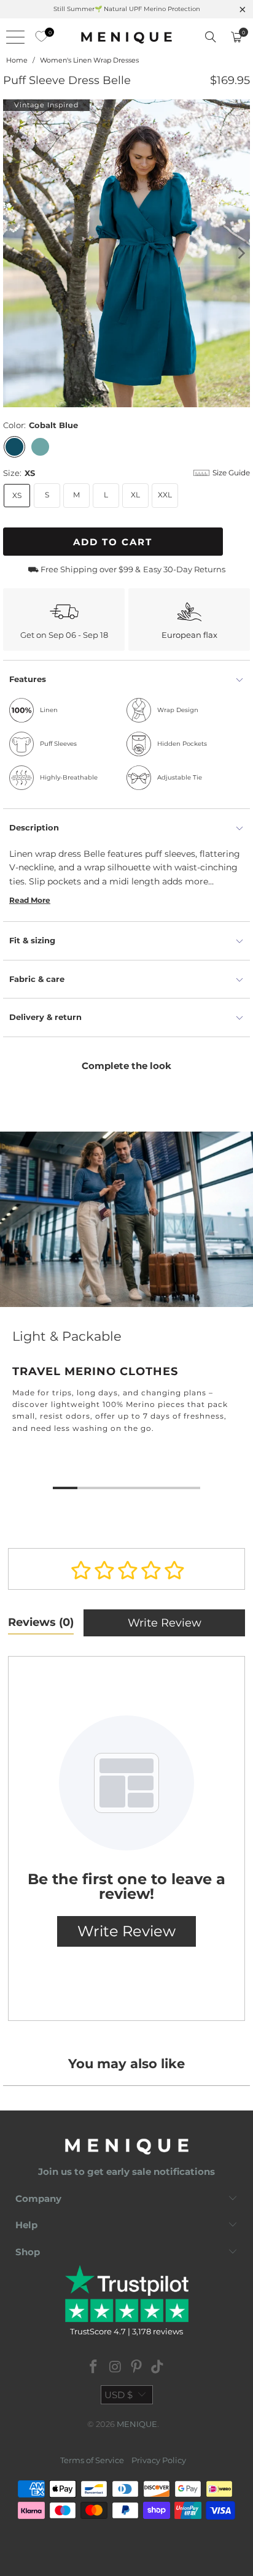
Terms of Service (92, 2460)
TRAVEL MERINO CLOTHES (126, 1295)
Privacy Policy (159, 2460)
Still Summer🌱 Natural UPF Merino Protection (127, 9)
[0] (38, 37)
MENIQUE (137, 2424)
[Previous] (12, 254)
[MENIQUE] (126, 37)
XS (17, 495)
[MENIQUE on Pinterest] (137, 2368)
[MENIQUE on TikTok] (158, 2368)
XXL (165, 495)
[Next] (241, 254)
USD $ (119, 2395)
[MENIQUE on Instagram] (115, 2368)
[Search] (211, 37)
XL (135, 495)
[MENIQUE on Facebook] (94, 2368)
